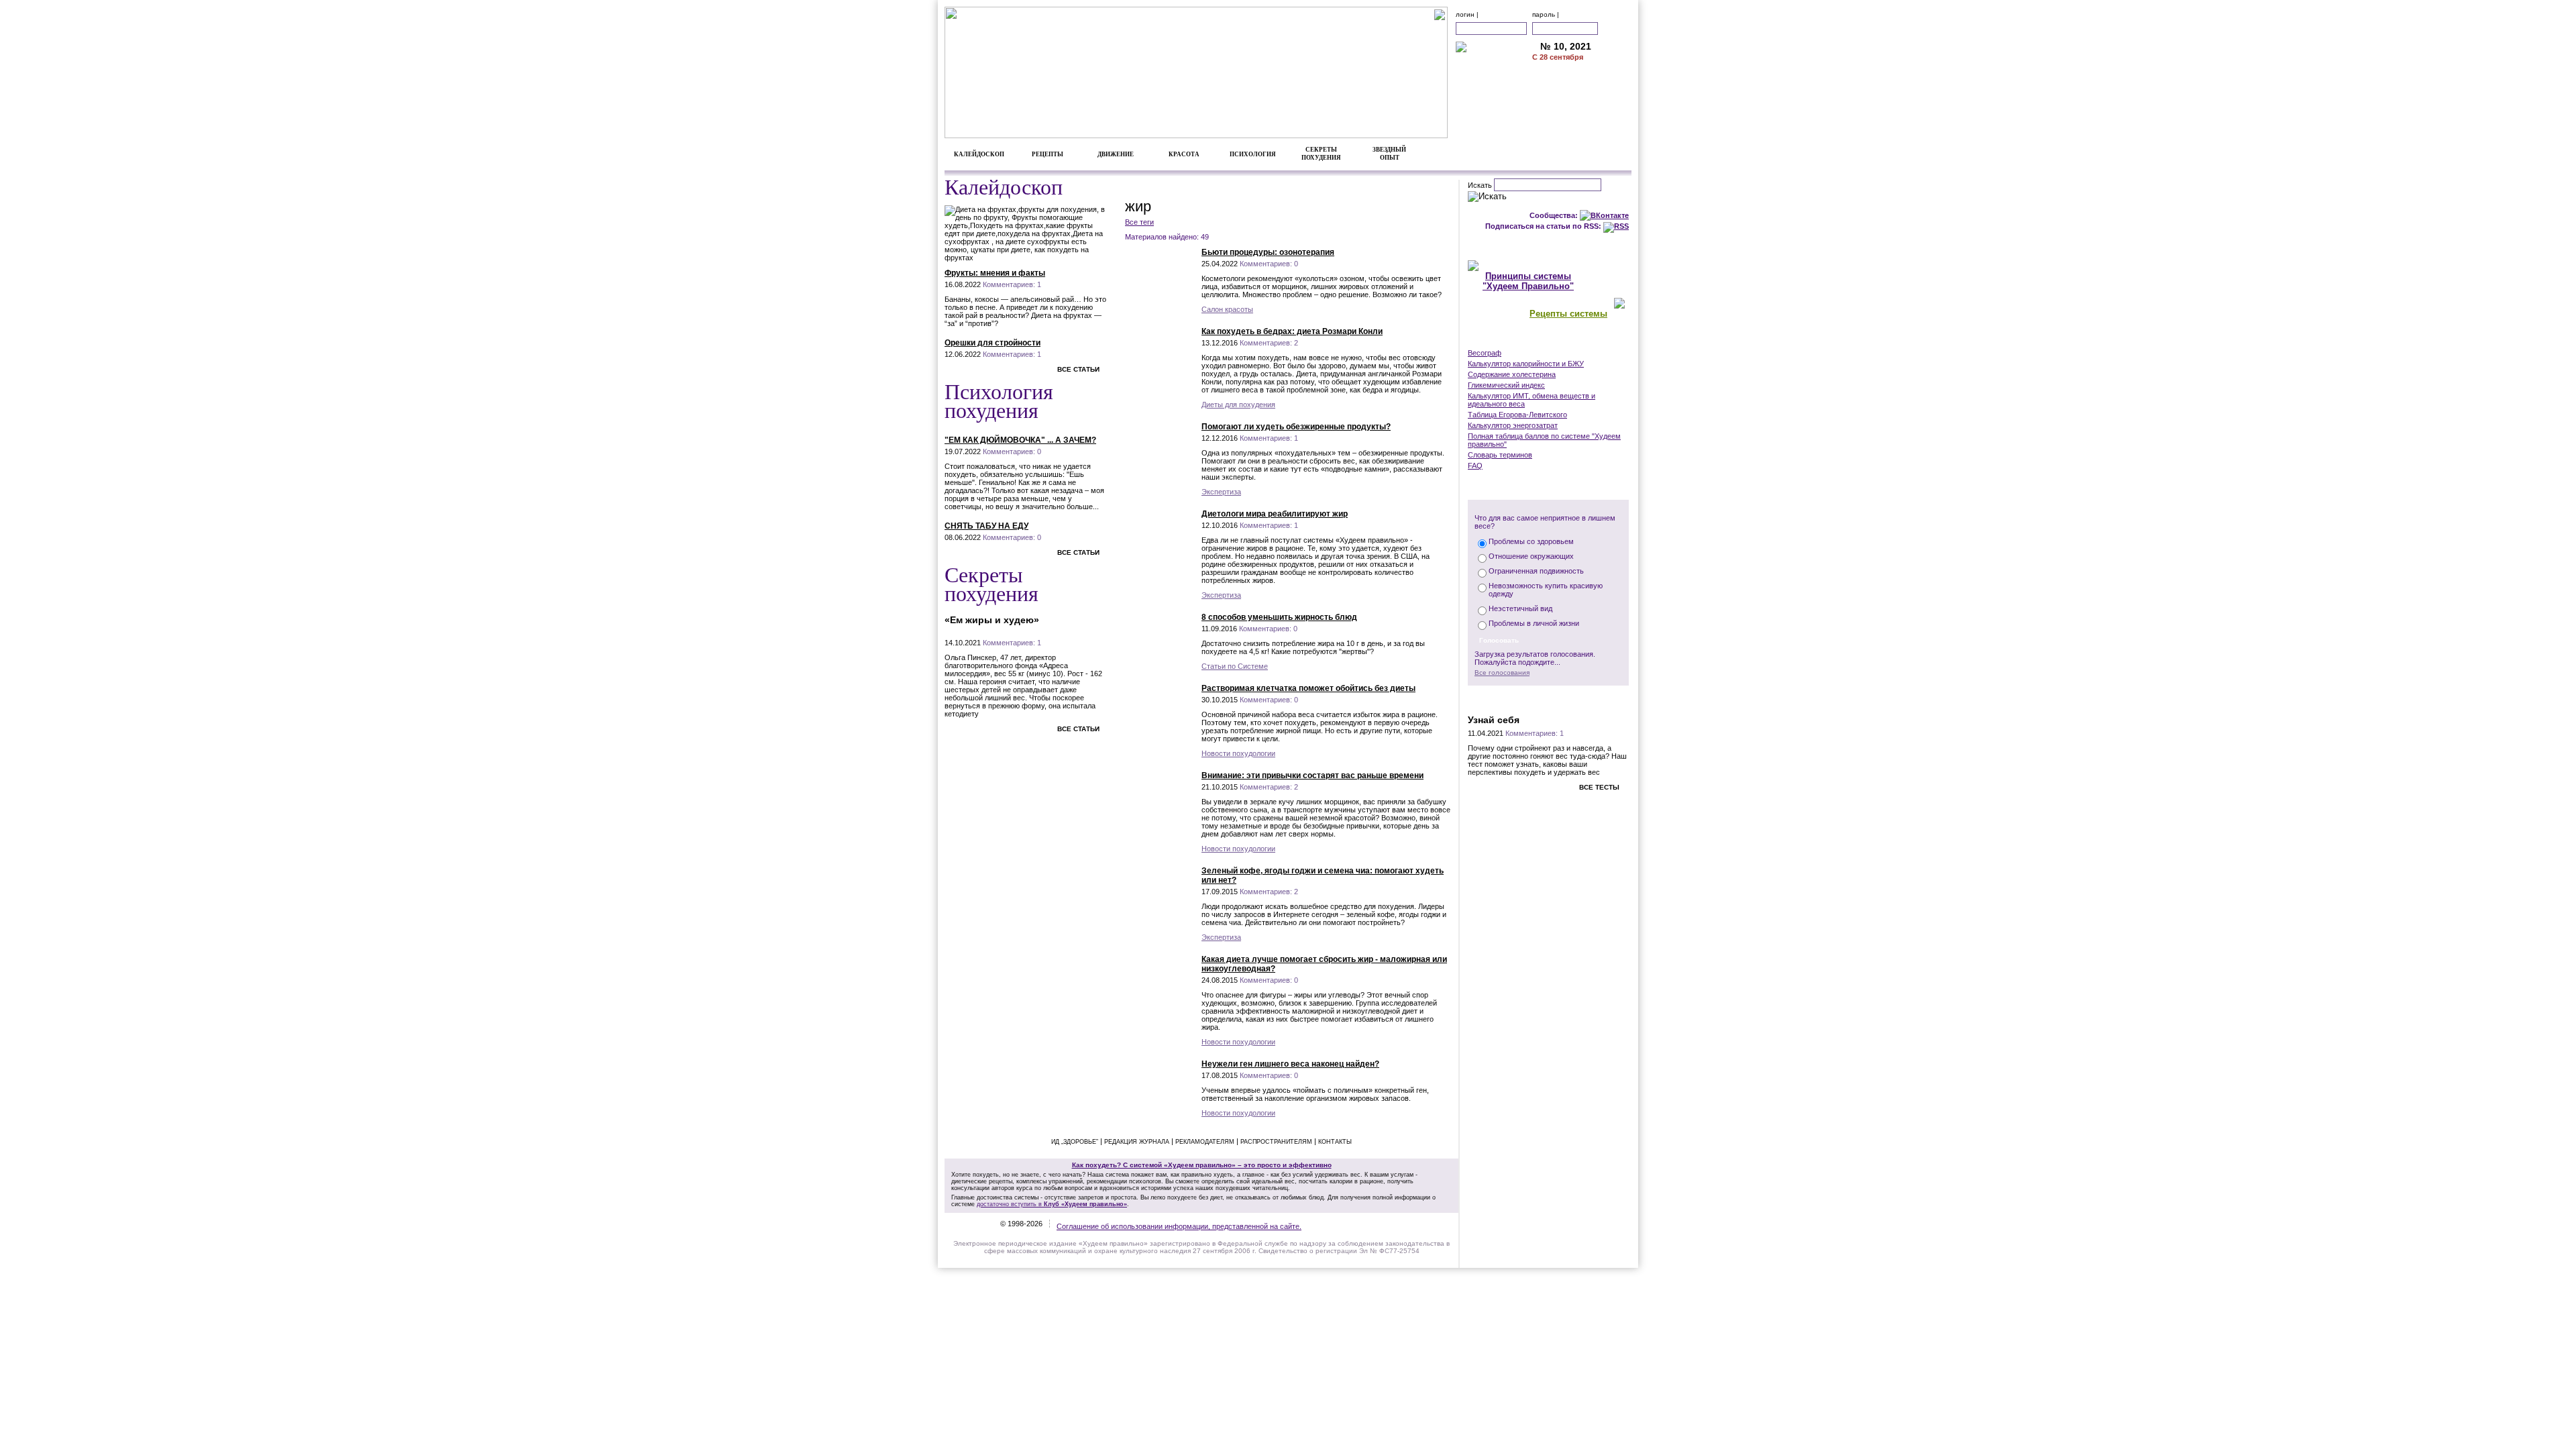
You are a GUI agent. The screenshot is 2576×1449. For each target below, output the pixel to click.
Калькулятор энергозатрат (1513, 425)
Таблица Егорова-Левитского (1517, 415)
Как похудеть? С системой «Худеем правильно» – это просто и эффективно (1202, 1165)
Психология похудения (999, 400)
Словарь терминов (1500, 455)
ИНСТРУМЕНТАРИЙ (1548, 339)
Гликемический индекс (1506, 385)
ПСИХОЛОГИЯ (1253, 154)
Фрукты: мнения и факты (995, 273)
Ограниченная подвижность (1536, 571)
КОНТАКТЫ (1582, 118)
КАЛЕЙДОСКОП (979, 154)
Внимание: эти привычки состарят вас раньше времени (1312, 775)
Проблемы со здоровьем (1531, 541)
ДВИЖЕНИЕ (1116, 154)
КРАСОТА (1184, 154)
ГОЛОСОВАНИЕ (1549, 486)
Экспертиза (1221, 492)
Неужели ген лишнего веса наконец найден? (1290, 1064)
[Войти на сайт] (1616, 29)
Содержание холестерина (1512, 374)
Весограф (1485, 353)
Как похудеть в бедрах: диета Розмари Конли (1292, 331)
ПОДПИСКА (1582, 76)
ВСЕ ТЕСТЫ (1599, 787)
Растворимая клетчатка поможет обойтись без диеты (1308, 688)
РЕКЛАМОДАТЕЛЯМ (1582, 104)
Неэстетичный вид (1520, 608)
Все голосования (1502, 673)
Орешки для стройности (992, 343)
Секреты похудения (991, 583)
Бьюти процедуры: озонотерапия (1268, 252)
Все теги (1139, 222)
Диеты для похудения (1238, 405)
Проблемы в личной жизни (1534, 623)
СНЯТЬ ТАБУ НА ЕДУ (986, 526)
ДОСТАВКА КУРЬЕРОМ (1582, 90)
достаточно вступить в (1052, 1204)
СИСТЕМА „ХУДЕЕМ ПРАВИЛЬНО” (1548, 246)
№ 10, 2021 (1566, 47)
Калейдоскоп (1004, 186)
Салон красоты (1227, 309)
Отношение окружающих (1531, 556)
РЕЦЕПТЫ (1048, 154)
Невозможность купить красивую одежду (1546, 590)
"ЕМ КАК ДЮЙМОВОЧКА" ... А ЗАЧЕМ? (1020, 440)
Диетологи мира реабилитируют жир (1275, 514)
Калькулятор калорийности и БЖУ (1526, 364)
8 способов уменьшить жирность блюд (1279, 617)
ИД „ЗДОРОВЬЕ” (1075, 1142)
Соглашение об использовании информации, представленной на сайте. (1179, 1226)
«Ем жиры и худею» (992, 620)
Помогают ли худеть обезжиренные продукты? (1296, 427)
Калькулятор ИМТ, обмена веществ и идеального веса (1532, 400)
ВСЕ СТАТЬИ (1078, 369)
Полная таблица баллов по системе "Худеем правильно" (1544, 440)
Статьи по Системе (1235, 666)
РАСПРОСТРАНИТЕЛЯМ (1276, 1142)
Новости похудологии (1238, 753)
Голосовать (1499, 640)
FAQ (1475, 466)
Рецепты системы (1568, 314)
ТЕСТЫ (1548, 699)
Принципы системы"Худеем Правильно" (1528, 281)
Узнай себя (1494, 720)
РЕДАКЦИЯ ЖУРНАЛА (1137, 1142)
